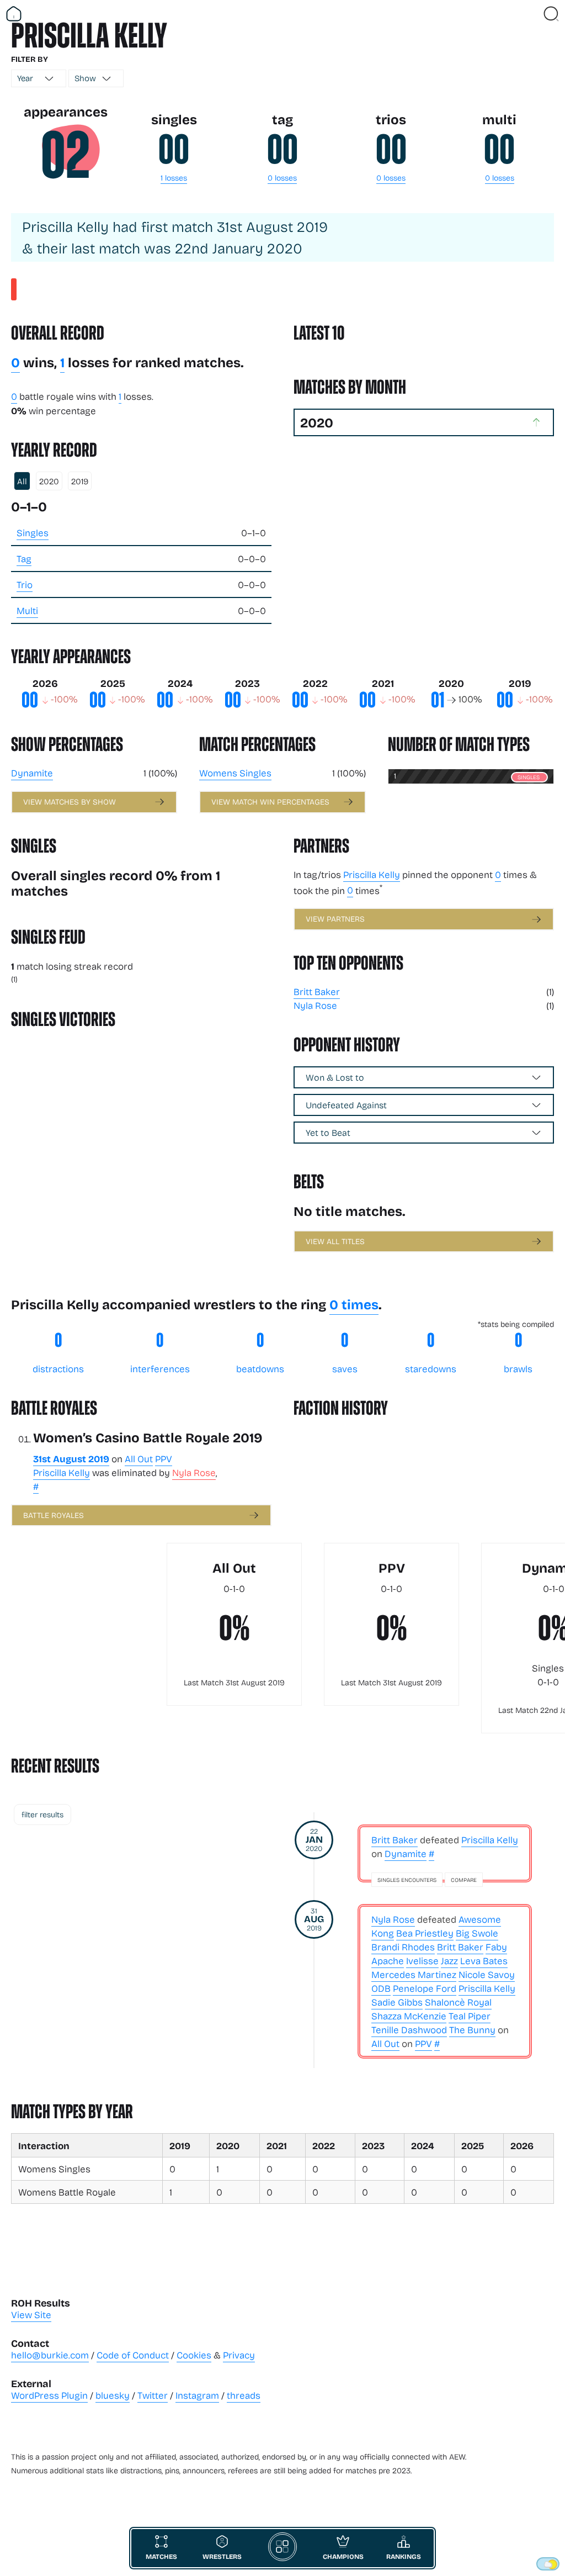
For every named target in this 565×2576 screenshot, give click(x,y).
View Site (31, 2315)
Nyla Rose (315, 1005)
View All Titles (335, 1241)
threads (244, 2395)
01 (438, 700)
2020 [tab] (49, 481)
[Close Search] (551, 14)
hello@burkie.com (50, 2355)
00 (174, 150)
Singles (33, 533)
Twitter (153, 2395)
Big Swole (477, 1933)
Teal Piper (470, 2016)
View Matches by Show (70, 802)
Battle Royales (54, 1515)
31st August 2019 (71, 1458)
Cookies (194, 2355)
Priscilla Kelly (372, 874)
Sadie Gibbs (397, 2002)
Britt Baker (317, 991)
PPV (164, 1459)
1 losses (174, 178)
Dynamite (32, 773)
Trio (25, 585)
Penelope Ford (425, 1988)
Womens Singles (235, 773)
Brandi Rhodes (403, 1947)
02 (65, 155)
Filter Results (42, 1814)
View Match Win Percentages (270, 802)
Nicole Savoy (487, 1974)
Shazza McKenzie (409, 2016)
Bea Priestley (425, 1933)
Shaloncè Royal (458, 2002)
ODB (381, 1988)
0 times (354, 1304)
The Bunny (472, 2030)
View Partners (335, 919)
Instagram (197, 2395)
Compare (464, 1880)
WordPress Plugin (49, 2395)
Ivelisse (422, 1961)
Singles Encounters (407, 1880)
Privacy (239, 2355)
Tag (24, 559)
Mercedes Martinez (414, 1974)
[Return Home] (14, 14)
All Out (139, 1459)
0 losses (282, 178)
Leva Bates (484, 1961)
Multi (27, 610)
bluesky (113, 2395)
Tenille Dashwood (409, 2030)
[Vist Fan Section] (532, 14)
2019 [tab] (80, 481)
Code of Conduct (133, 2355)
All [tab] (22, 481)
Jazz (449, 1961)
